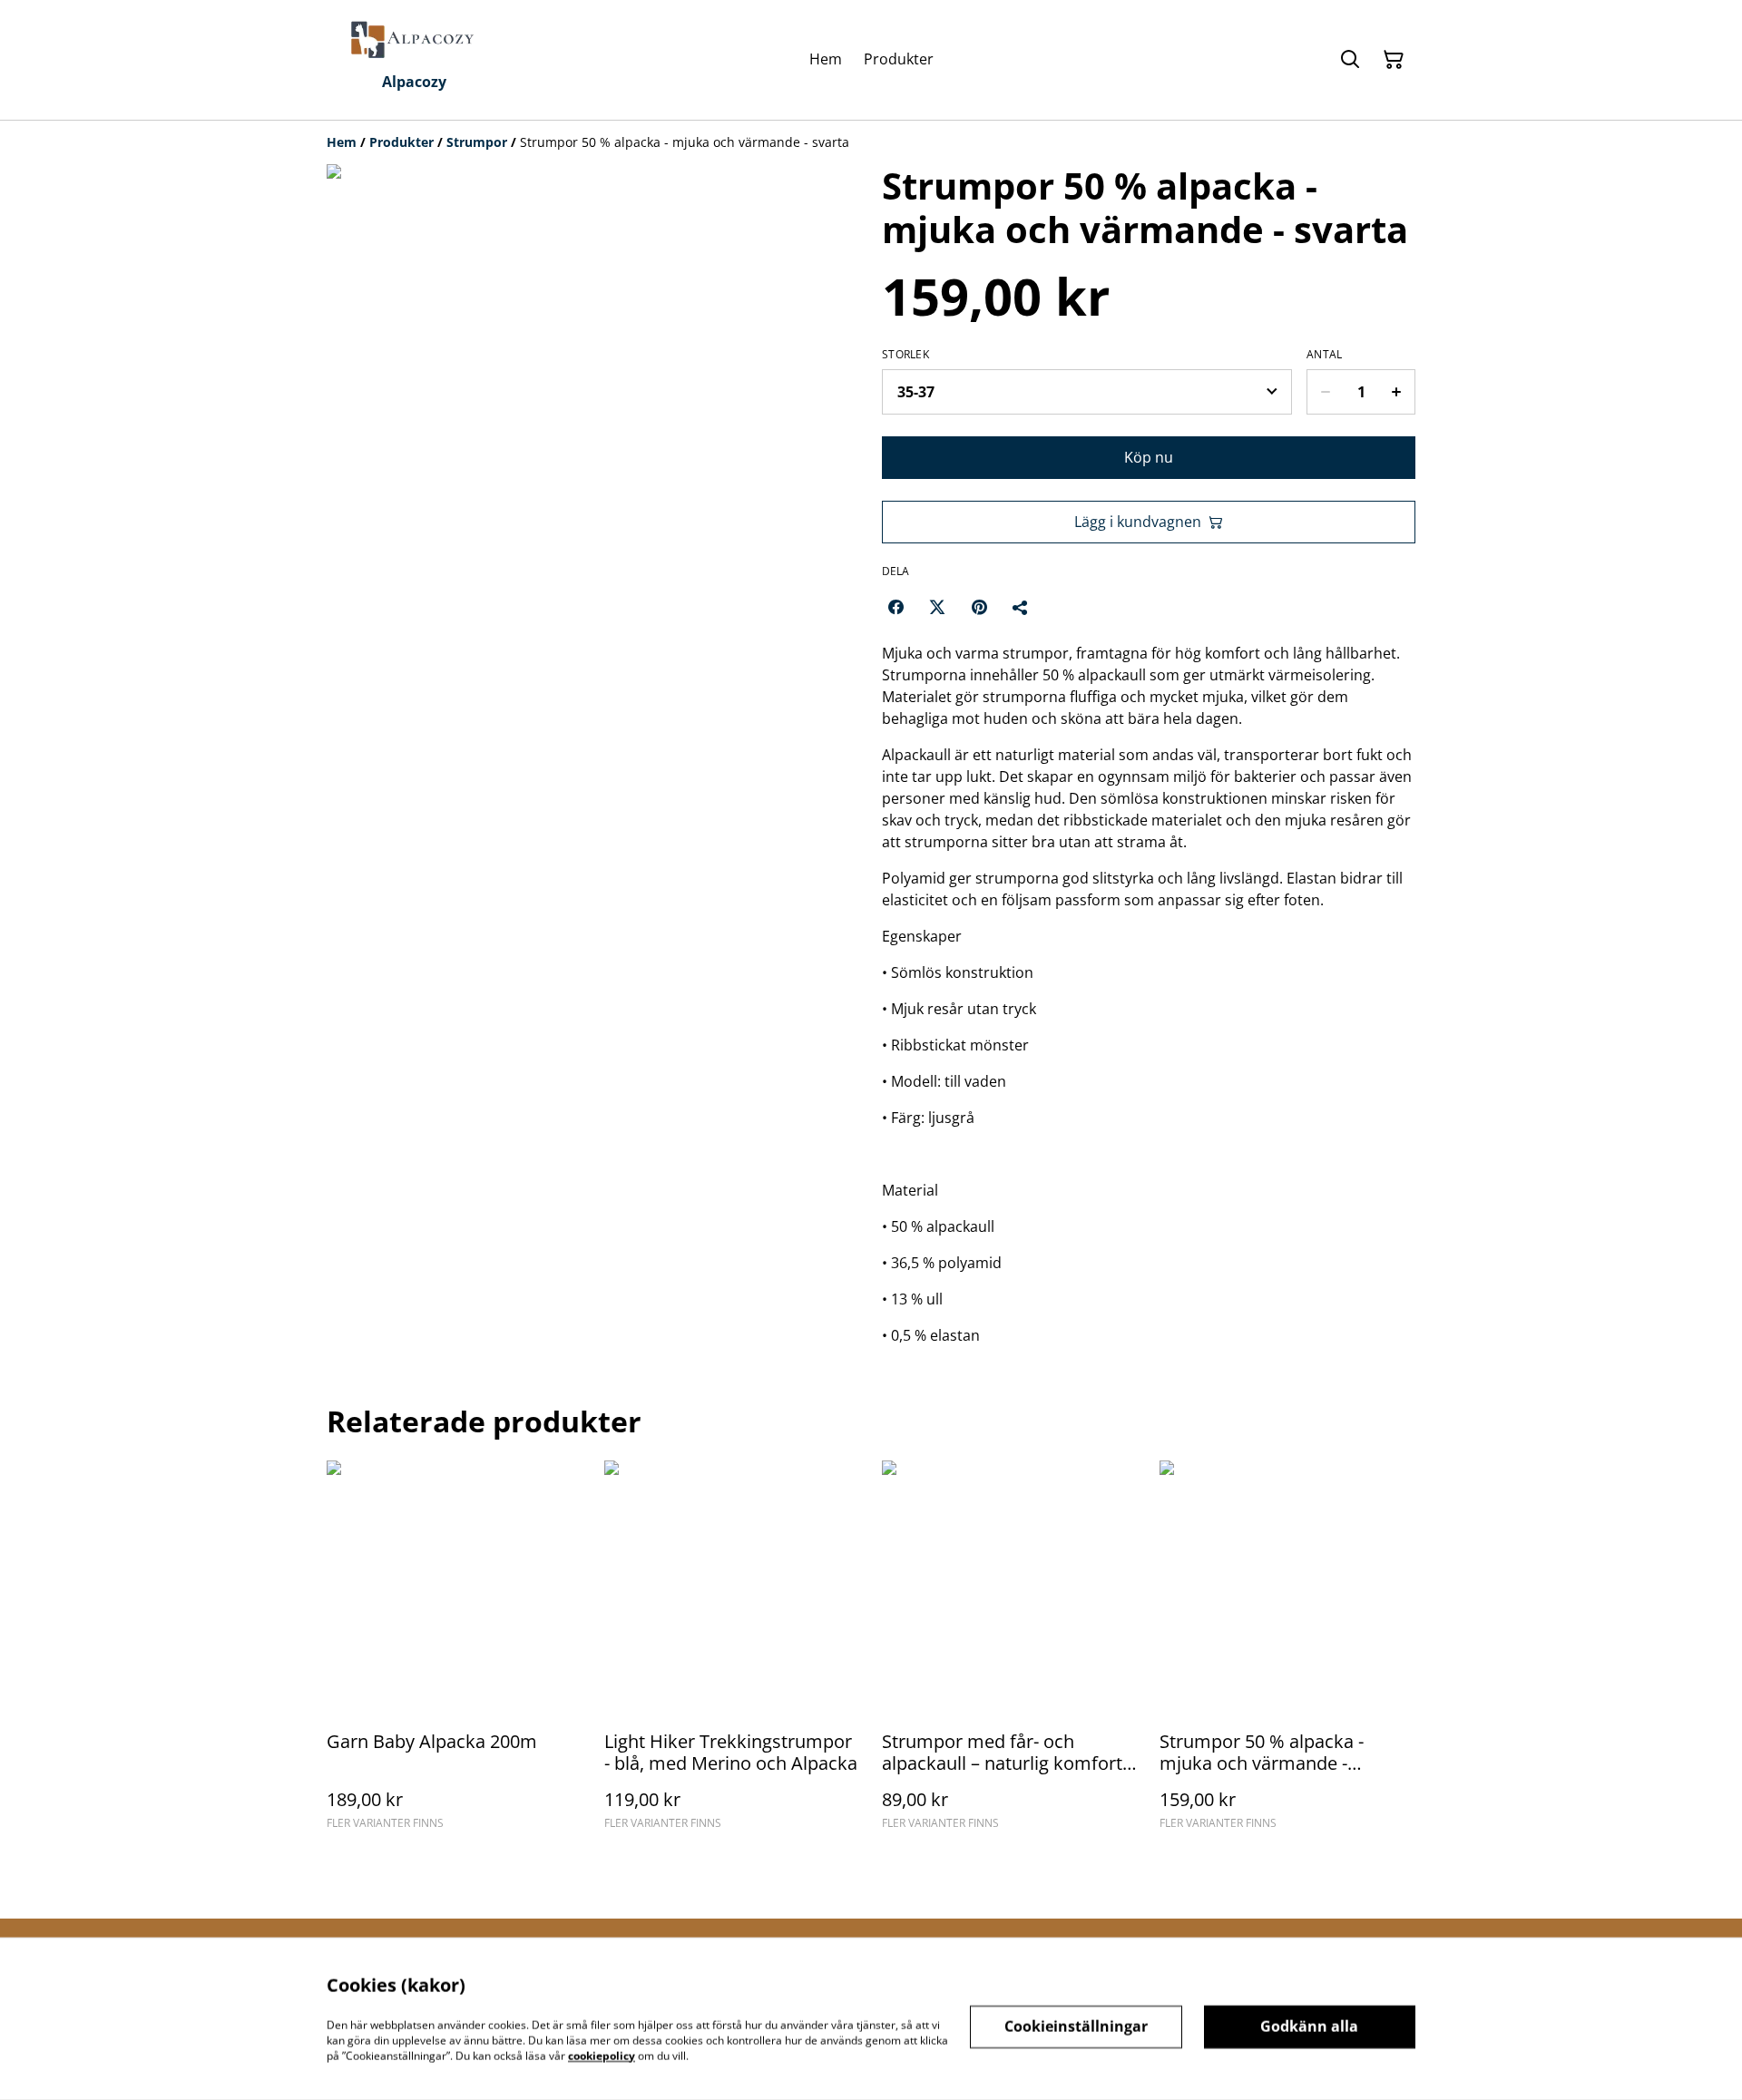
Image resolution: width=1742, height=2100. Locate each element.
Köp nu (1149, 457)
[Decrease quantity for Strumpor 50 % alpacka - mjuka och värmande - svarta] (1325, 392)
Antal (1325, 355)
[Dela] (1021, 607)
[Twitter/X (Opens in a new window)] (937, 607)
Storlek (905, 355)
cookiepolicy (602, 2055)
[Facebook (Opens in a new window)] (895, 607)
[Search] (1350, 60)
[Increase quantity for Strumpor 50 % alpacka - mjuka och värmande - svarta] (1397, 392)
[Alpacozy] (414, 40)
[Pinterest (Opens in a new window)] (979, 607)
